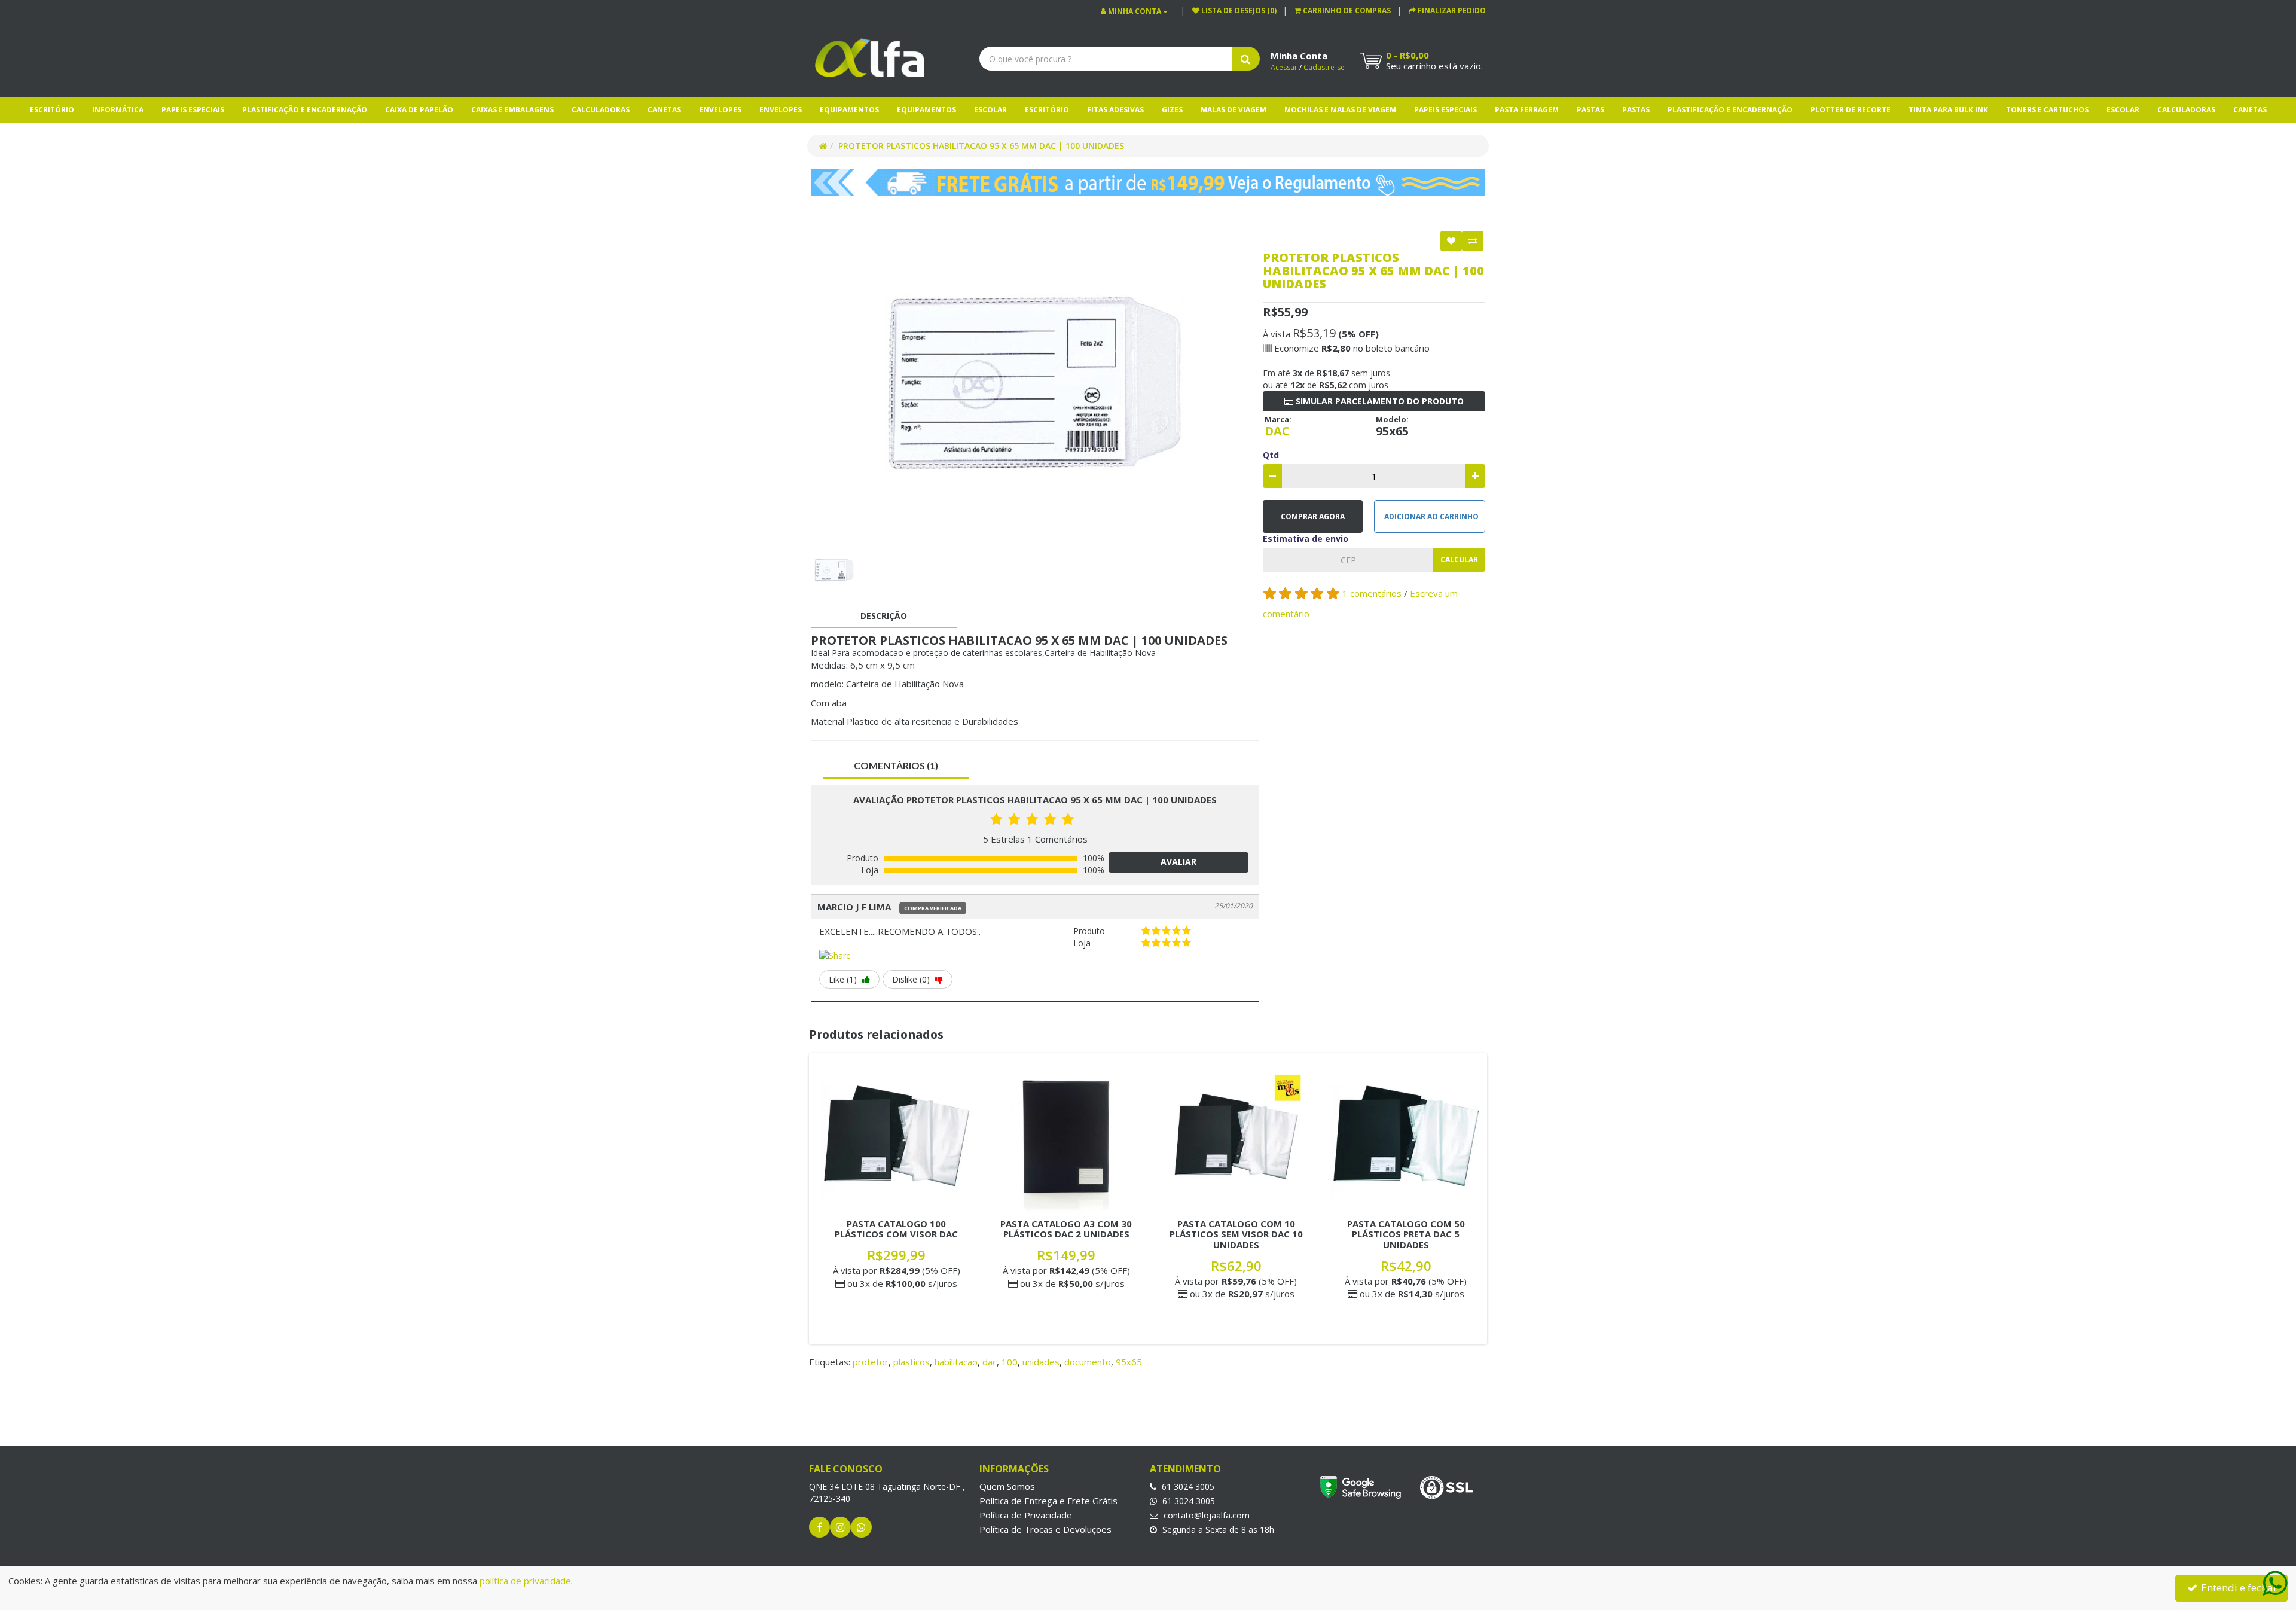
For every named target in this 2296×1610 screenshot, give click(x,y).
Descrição (884, 616)
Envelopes (720, 110)
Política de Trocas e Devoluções (1045, 1529)
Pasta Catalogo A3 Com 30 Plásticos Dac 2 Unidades (1066, 1229)
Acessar (1284, 67)
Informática (118, 110)
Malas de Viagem (1234, 110)
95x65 (1129, 1362)
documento (1088, 1362)
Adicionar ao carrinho (1431, 516)
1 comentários (1373, 593)
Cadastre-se (1324, 67)
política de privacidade (525, 1581)
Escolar (990, 110)
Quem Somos (1007, 1486)
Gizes (1172, 110)
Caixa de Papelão (419, 110)
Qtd (1271, 455)
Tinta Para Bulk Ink (1948, 110)
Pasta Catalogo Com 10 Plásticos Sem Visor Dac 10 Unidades (1236, 1234)
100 (1010, 1362)
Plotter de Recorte (1851, 110)
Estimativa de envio (1306, 539)
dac (990, 1362)
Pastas (1590, 110)
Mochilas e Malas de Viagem (1340, 110)
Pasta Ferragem (1527, 110)
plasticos (912, 1362)
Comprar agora (1313, 516)
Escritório (52, 110)
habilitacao (956, 1362)
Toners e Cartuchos (2047, 110)
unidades (1041, 1362)
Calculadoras (601, 110)
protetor (871, 1362)
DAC (1277, 431)
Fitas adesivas (1115, 110)
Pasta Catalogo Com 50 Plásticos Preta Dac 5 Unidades (1406, 1234)
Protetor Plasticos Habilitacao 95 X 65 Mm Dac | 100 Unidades (981, 146)
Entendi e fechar (2238, 1588)
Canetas (664, 110)
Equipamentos (849, 110)
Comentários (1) (896, 765)
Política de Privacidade (1026, 1515)
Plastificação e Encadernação (305, 110)
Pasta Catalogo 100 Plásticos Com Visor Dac (896, 1229)
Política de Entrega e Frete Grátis (1048, 1501)
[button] (1343, 10)
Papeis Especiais (193, 110)
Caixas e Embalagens (512, 110)
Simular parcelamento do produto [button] (1378, 401)
